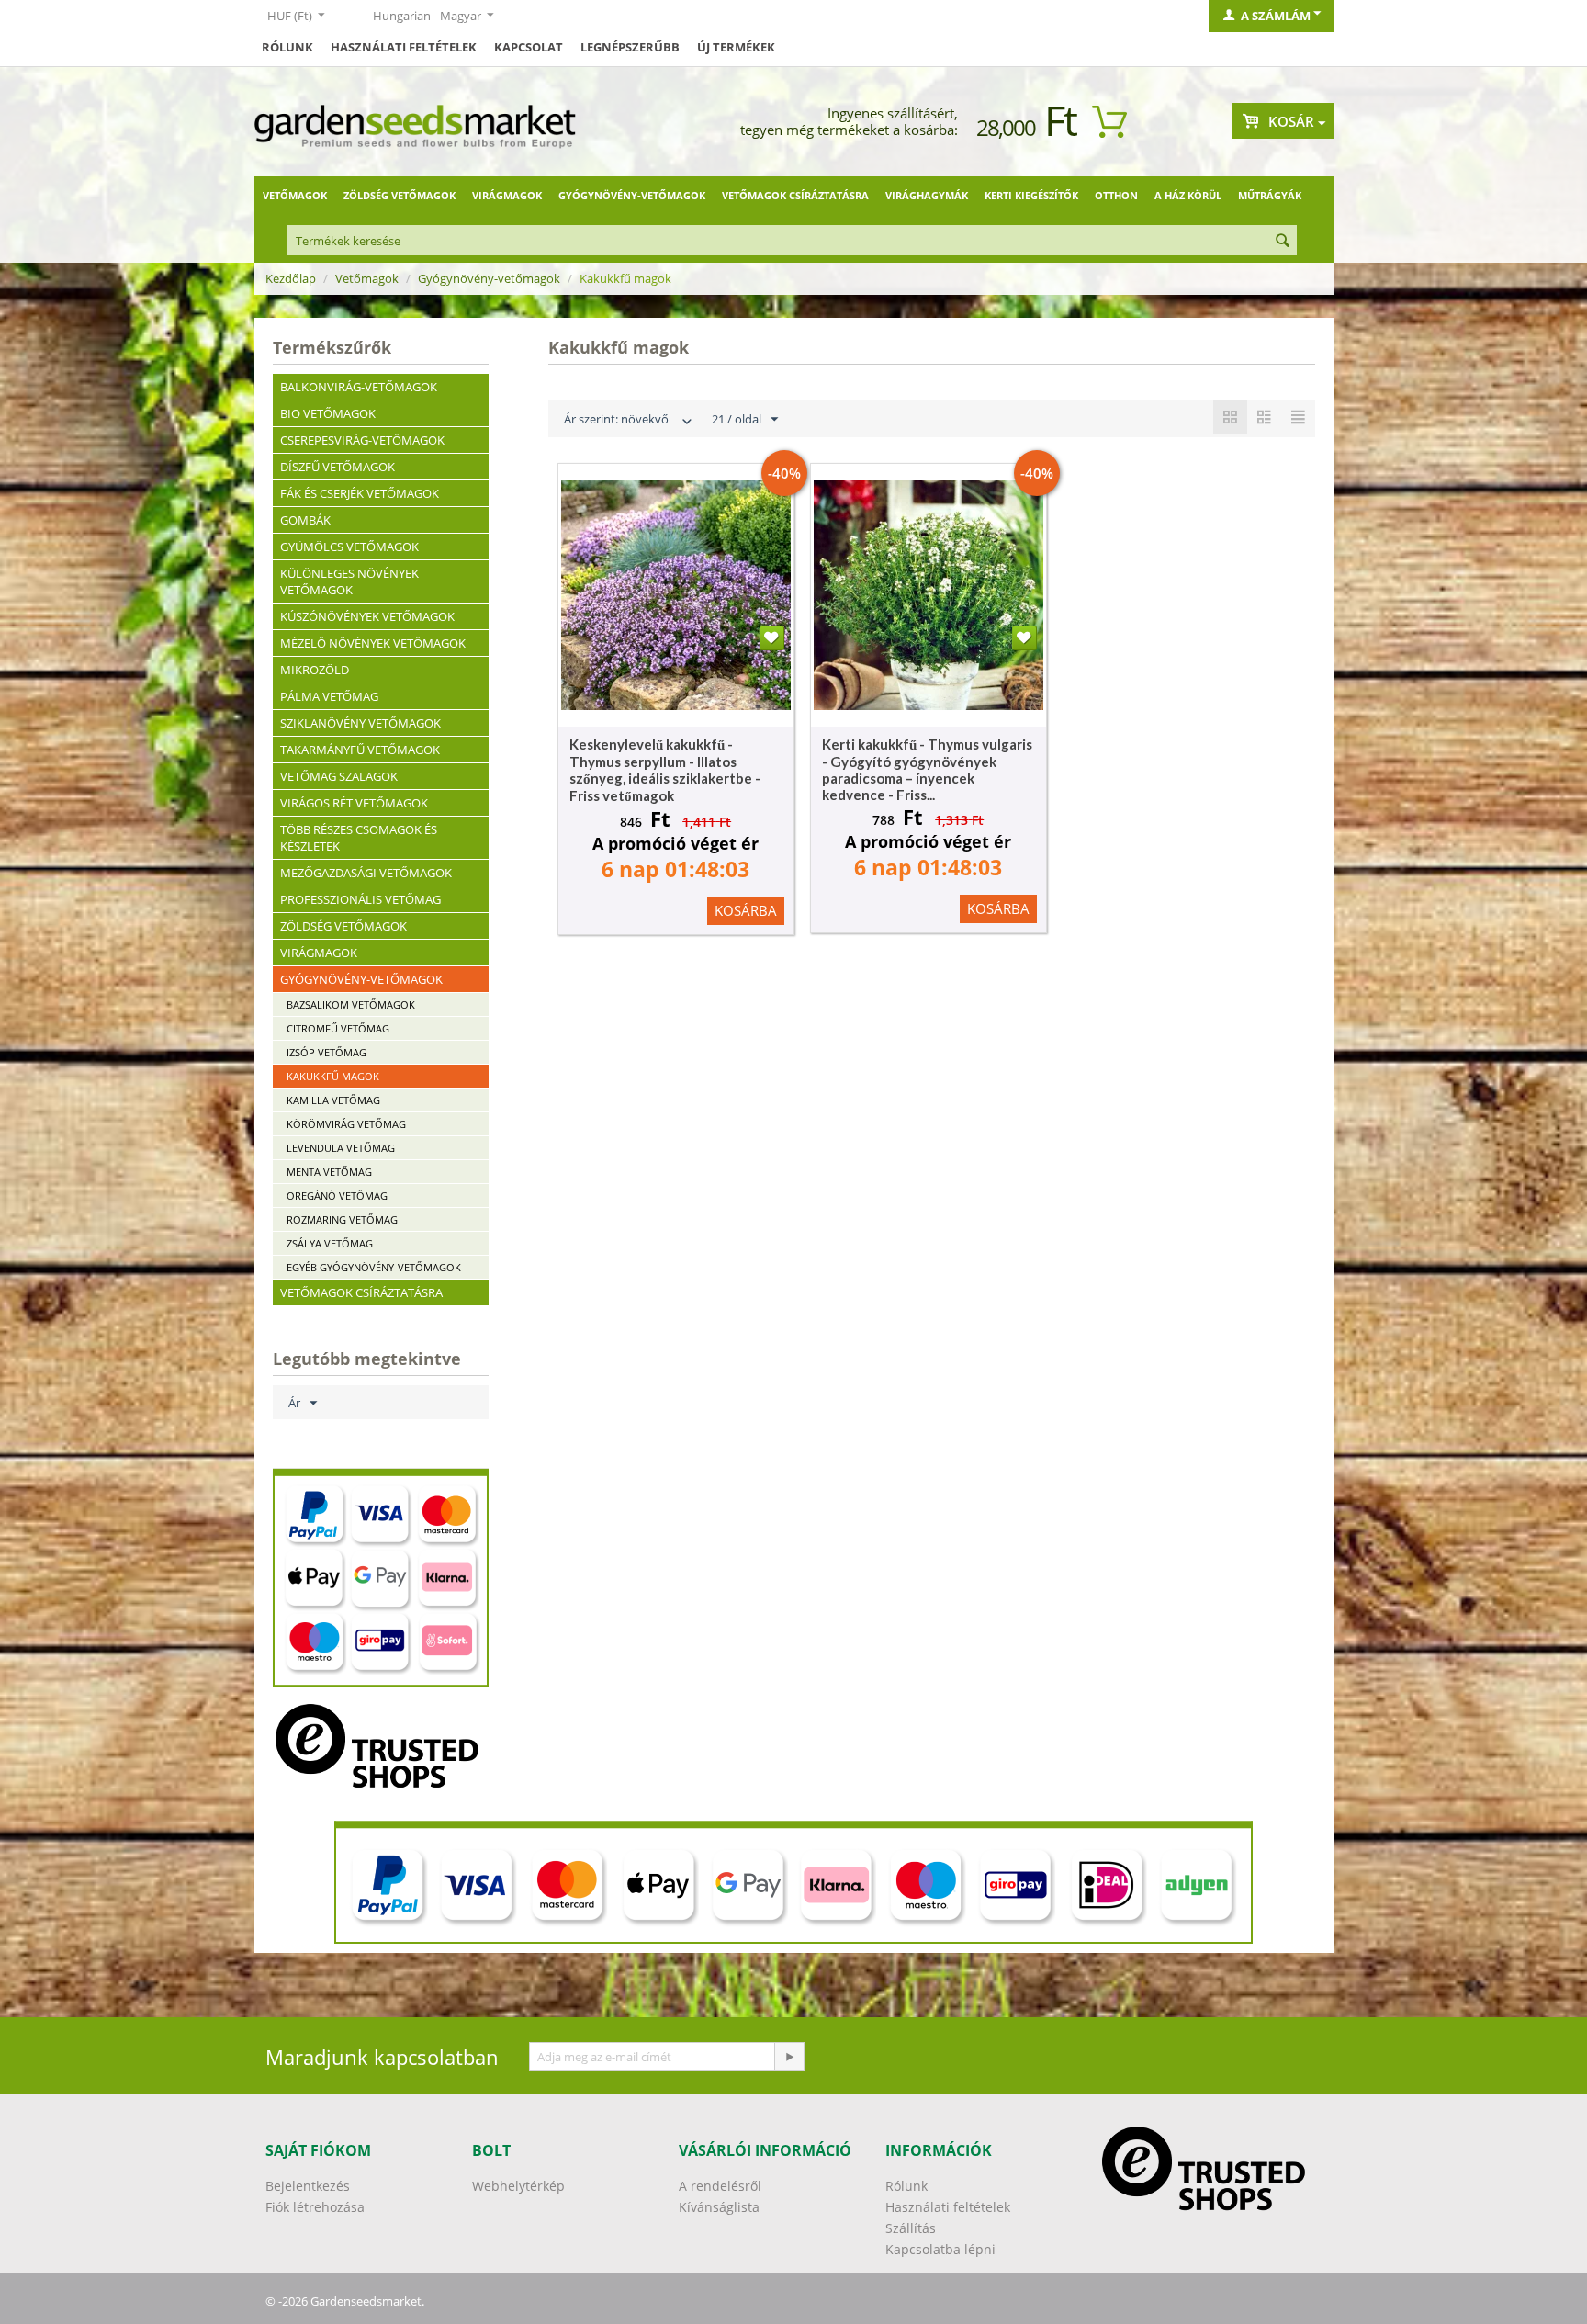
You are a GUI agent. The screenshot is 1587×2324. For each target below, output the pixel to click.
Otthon (1116, 195)
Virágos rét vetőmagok (354, 803)
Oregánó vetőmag (337, 1196)
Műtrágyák (1270, 195)
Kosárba (746, 910)
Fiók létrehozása (315, 2207)
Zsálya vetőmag (330, 1243)
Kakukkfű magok (333, 1076)
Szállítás (911, 2228)
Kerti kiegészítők (1031, 195)
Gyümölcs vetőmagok (349, 547)
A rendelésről (720, 2186)
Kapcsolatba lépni (940, 2249)
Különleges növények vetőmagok (349, 581)
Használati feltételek (404, 47)
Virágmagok (507, 195)
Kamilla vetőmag (333, 1100)
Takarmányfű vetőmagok (360, 750)
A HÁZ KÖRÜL (1188, 195)
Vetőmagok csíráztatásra (795, 195)
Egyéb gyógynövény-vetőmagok (374, 1267)
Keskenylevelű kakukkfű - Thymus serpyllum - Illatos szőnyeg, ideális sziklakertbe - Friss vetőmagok (665, 770)
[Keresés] (1283, 242)
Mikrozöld (315, 670)
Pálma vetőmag (329, 696)
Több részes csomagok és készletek (359, 838)
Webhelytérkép (518, 2186)
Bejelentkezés (308, 2186)
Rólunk (287, 47)
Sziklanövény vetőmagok (360, 723)
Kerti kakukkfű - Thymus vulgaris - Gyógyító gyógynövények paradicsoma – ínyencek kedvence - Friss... (927, 769)
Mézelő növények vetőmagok (373, 643)
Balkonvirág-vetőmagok (359, 387)
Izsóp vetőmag (326, 1052)
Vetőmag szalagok (339, 776)
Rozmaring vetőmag (342, 1219)
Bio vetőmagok (328, 413)
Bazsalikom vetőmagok (351, 1004)
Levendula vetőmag (341, 1148)
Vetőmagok (295, 195)
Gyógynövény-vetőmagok (632, 195)
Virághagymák (927, 195)
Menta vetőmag (329, 1172)
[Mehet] (789, 2057)
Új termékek (736, 47)
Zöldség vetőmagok (400, 195)
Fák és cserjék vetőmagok (360, 493)
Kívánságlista (719, 2207)
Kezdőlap (291, 278)
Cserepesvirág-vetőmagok (362, 440)
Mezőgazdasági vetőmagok (366, 873)
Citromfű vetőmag (338, 1028)
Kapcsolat (529, 47)
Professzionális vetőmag (360, 899)
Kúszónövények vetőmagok (367, 616)
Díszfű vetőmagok (338, 467)
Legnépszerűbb (630, 47)
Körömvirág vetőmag (346, 1124)
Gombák (305, 520)
